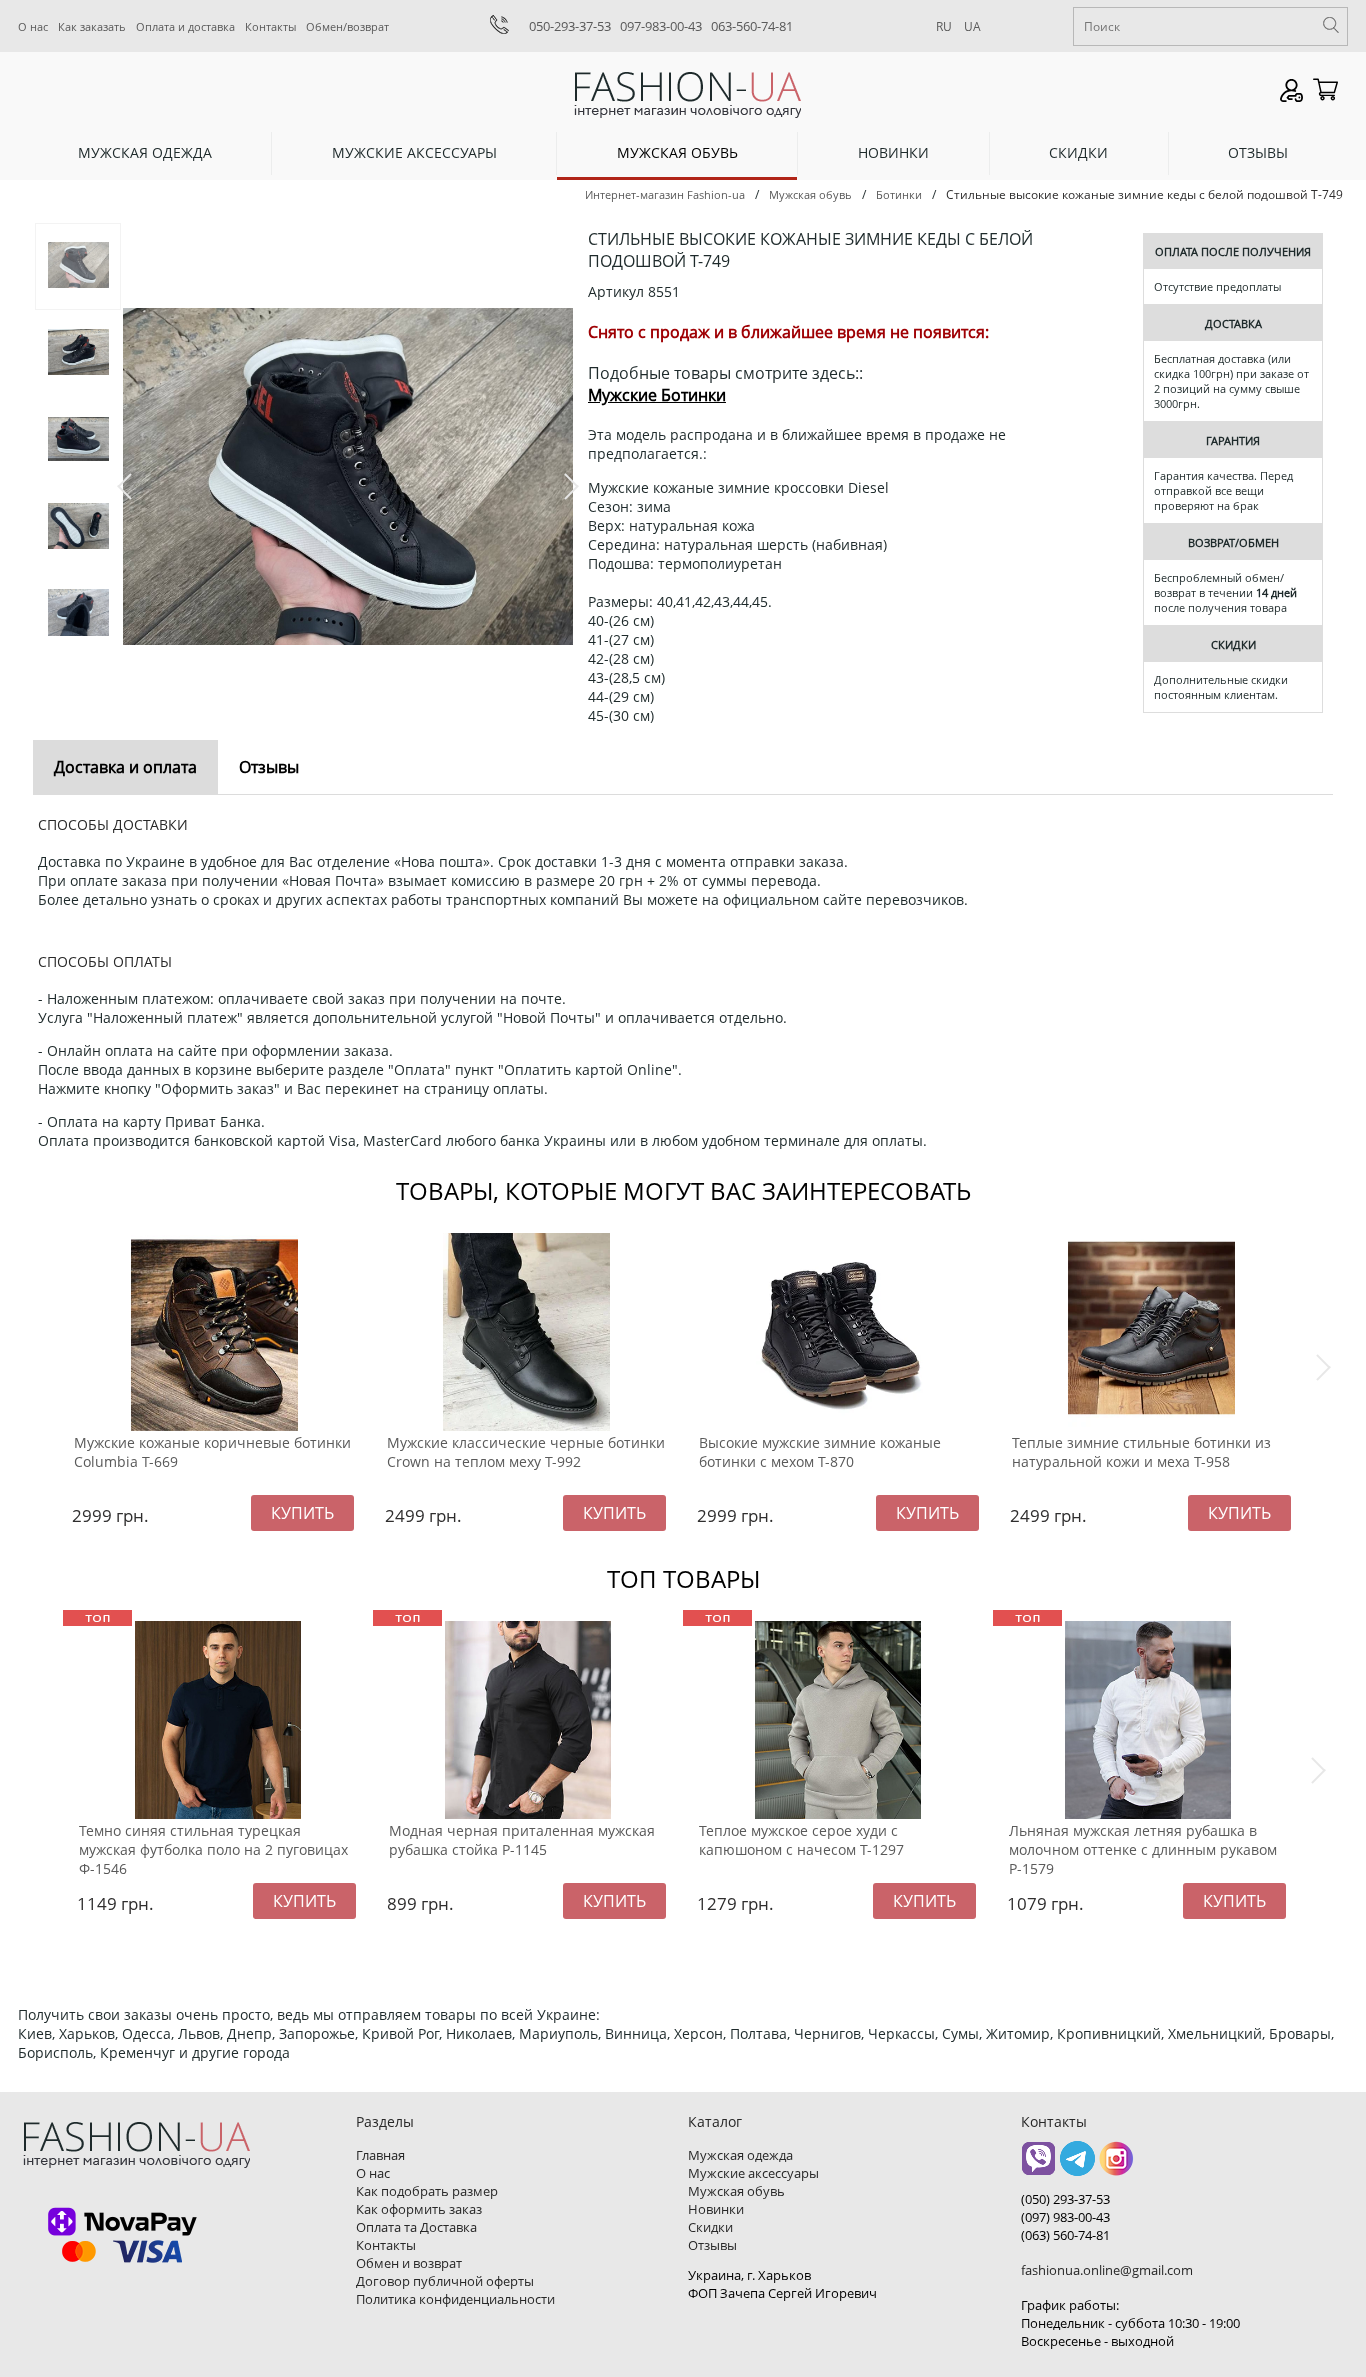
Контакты (270, 26)
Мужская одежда (145, 152)
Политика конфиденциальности (455, 2299)
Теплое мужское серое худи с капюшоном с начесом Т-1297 (801, 1840)
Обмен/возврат (347, 26)
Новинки (893, 152)
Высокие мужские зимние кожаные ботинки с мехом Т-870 (820, 1452)
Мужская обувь (677, 152)
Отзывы (1258, 152)
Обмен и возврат (409, 2263)
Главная (380, 2155)
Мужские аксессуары (414, 152)
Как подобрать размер (427, 2191)
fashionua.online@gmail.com (1107, 2270)
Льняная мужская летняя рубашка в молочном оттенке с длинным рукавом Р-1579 (1143, 1849)
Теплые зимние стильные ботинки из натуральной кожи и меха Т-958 (1141, 1452)
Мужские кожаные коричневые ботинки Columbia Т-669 (212, 1452)
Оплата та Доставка (416, 2227)
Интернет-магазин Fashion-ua (665, 194)
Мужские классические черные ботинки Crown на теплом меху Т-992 (526, 1452)
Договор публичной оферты (445, 2281)
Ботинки (899, 194)
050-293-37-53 (570, 26)
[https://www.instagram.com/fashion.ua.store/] (1116, 2165)
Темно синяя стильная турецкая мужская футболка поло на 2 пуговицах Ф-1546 (213, 1849)
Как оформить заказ (419, 2209)
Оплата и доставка (185, 26)
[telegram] (1077, 2165)
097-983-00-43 (661, 26)
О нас (33, 26)
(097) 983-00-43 (1065, 2217)
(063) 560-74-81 (1065, 2235)
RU (944, 26)
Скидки (1078, 152)
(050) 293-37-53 (1065, 2199)
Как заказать (92, 26)
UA (972, 26)
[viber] (1038, 2165)
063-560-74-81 (752, 26)
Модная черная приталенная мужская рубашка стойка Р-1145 (522, 1840)
